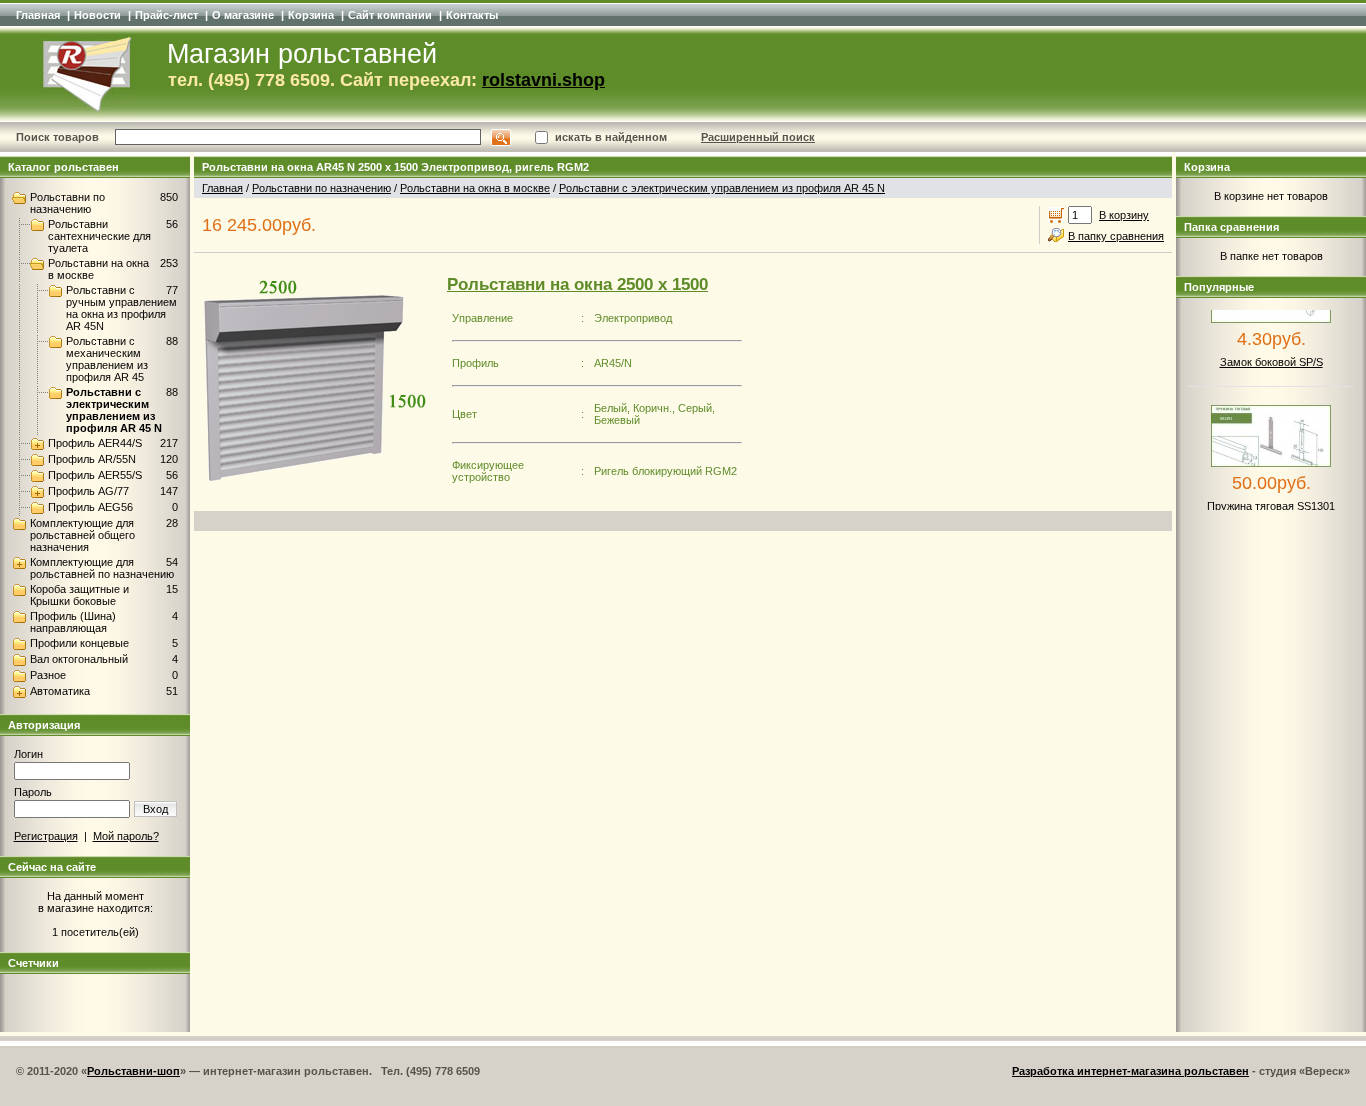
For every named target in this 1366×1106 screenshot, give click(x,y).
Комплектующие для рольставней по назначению (102, 568)
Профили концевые (79, 643)
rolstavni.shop (543, 80)
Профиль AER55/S (95, 475)
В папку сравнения (1116, 236)
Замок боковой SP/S (1271, 352)
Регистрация (46, 836)
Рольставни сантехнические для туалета (99, 236)
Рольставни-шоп (133, 1071)
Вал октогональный (79, 659)
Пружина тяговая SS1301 (1271, 496)
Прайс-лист (166, 15)
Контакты (472, 15)
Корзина (311, 15)
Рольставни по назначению (67, 203)
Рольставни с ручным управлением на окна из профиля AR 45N (121, 308)
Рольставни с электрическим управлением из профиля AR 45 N (114, 410)
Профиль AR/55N (92, 459)
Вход (155, 809)
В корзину (1124, 215)
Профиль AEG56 (90, 507)
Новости (97, 15)
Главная (38, 15)
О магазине (243, 15)
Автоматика (60, 691)
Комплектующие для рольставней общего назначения (82, 535)
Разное (48, 675)
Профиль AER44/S (95, 443)
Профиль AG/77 (88, 491)
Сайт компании (390, 15)
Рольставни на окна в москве (475, 188)
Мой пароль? (126, 836)
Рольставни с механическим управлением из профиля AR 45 (107, 359)
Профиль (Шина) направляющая (73, 622)
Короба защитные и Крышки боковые (79, 595)
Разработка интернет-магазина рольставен (1130, 1071)
